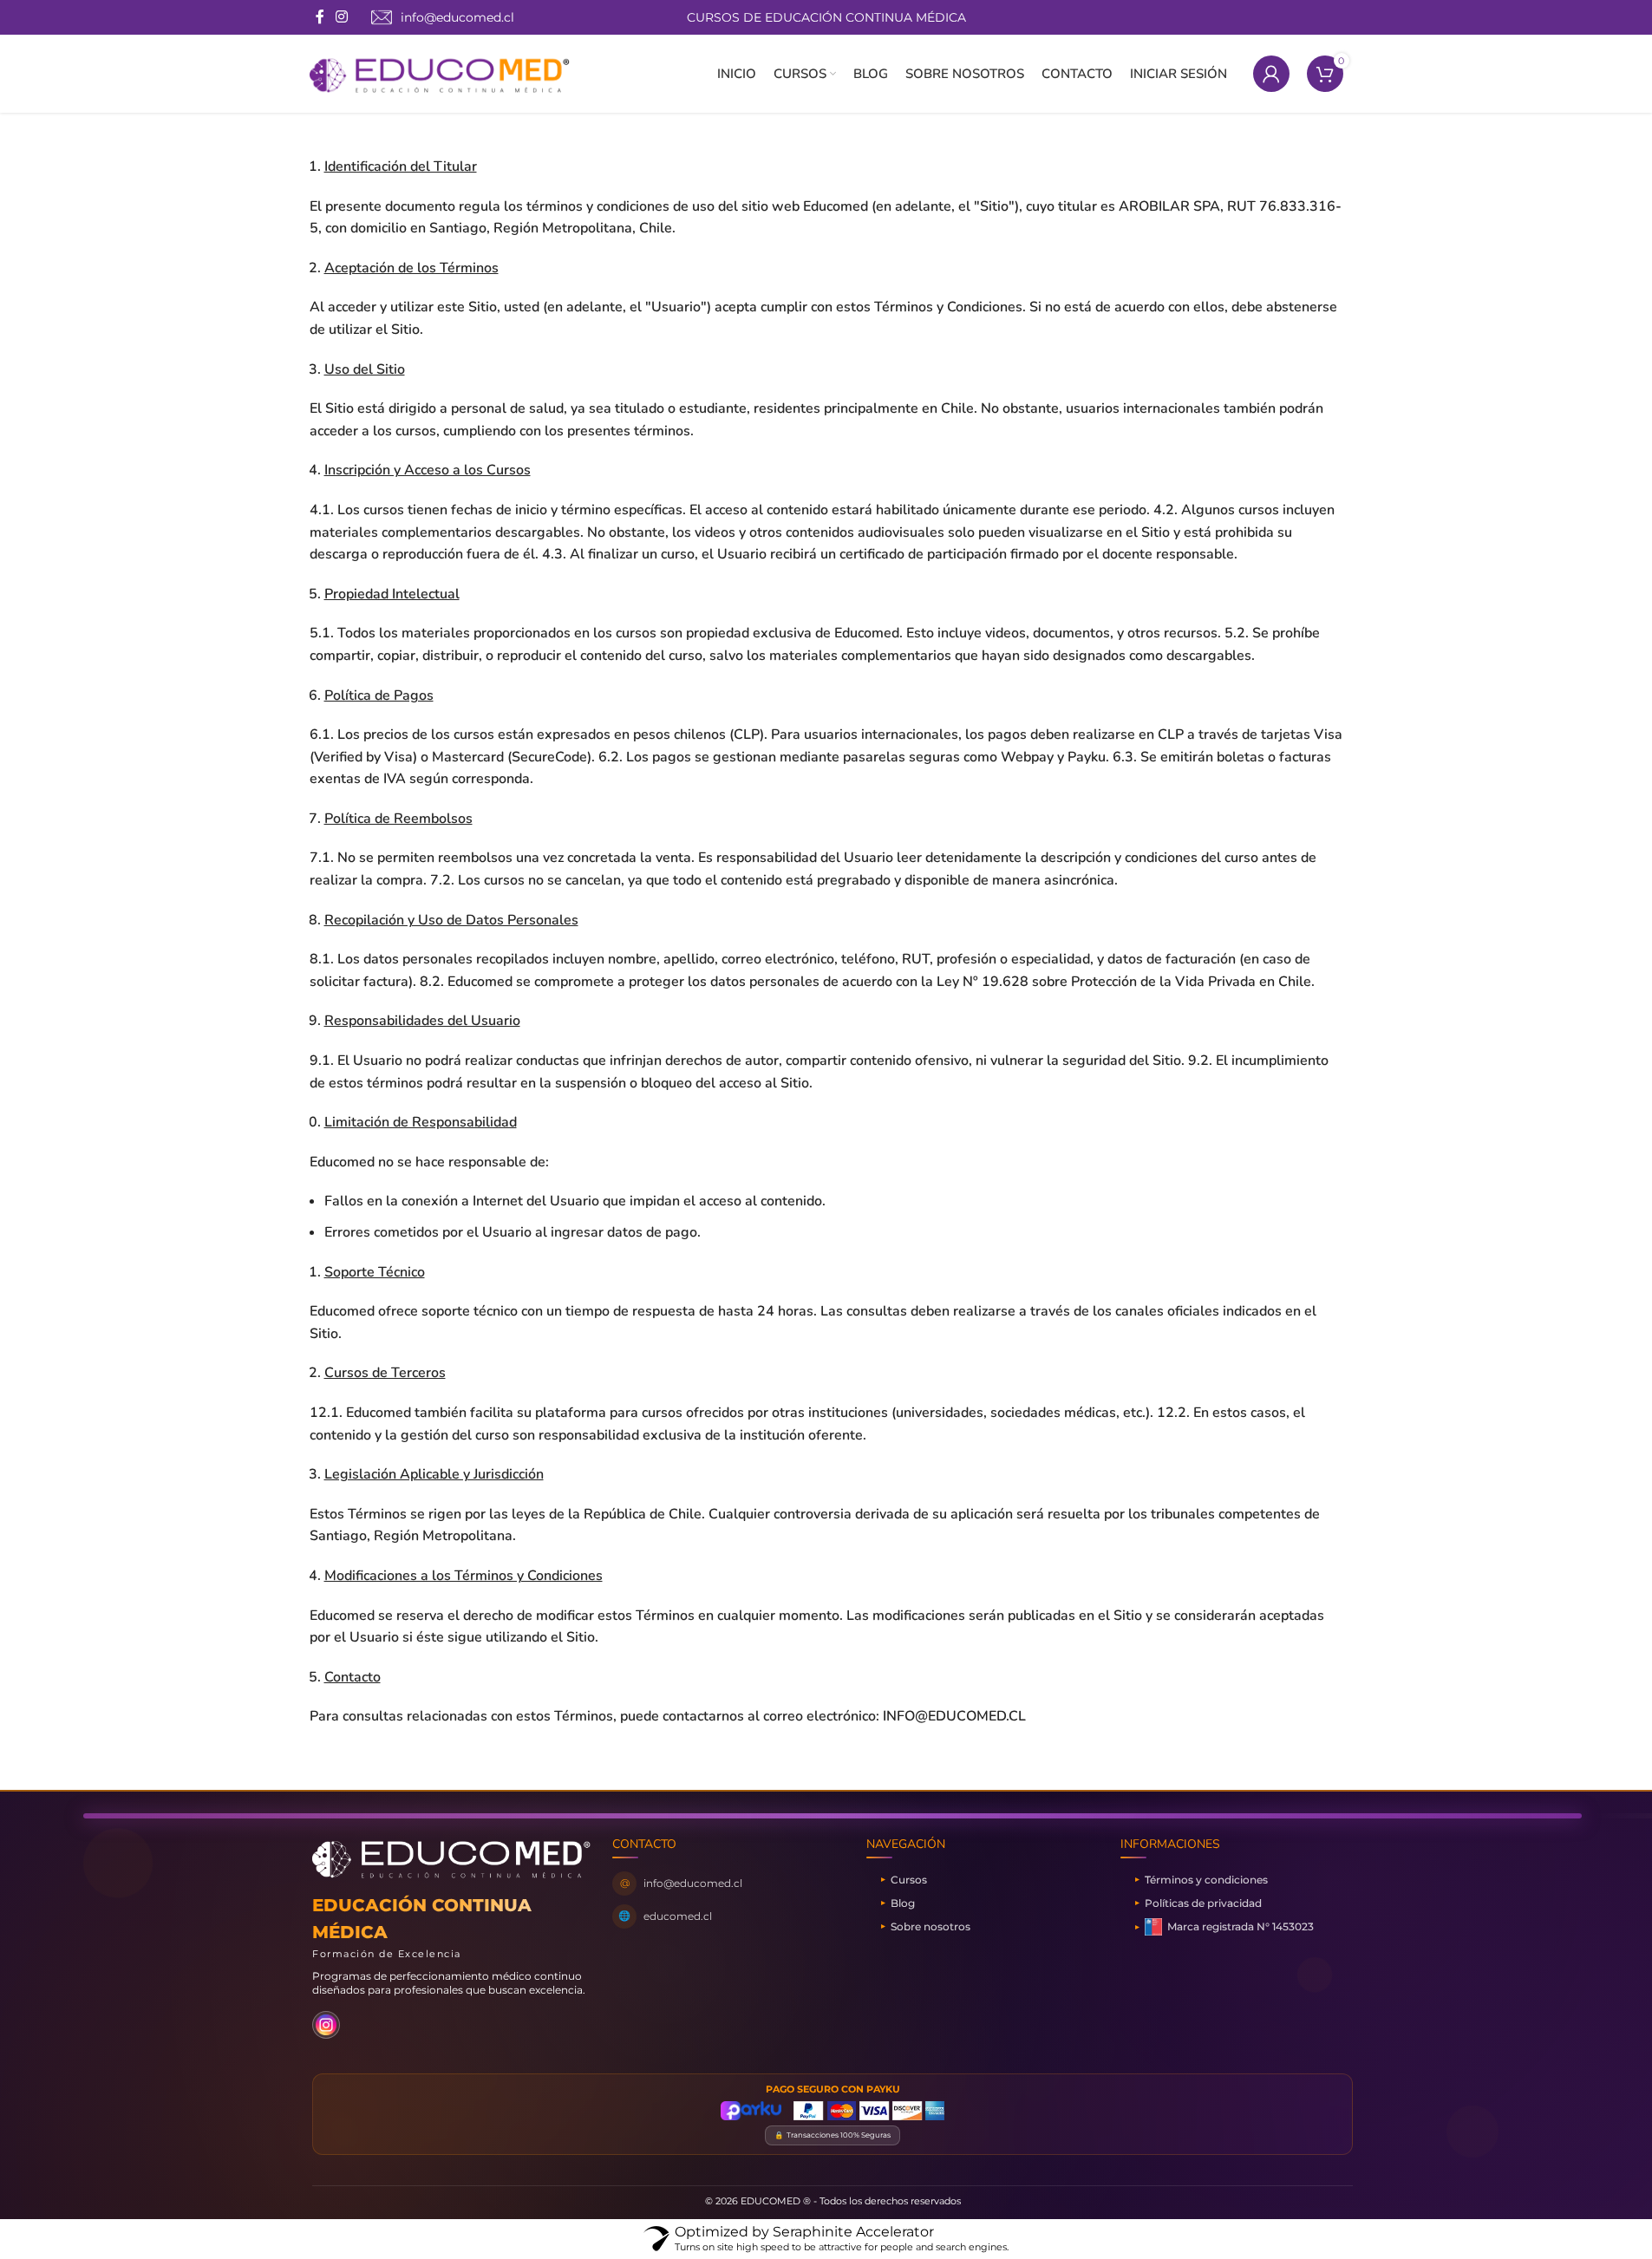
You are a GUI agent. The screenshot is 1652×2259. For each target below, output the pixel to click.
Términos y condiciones (1206, 1880)
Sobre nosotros (930, 1926)
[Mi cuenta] (1271, 74)
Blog (903, 1903)
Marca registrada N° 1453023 (1241, 1926)
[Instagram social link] (342, 17)
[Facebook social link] (320, 17)
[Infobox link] (443, 17)
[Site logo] (440, 73)
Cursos (909, 1880)
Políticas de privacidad (1203, 1903)
